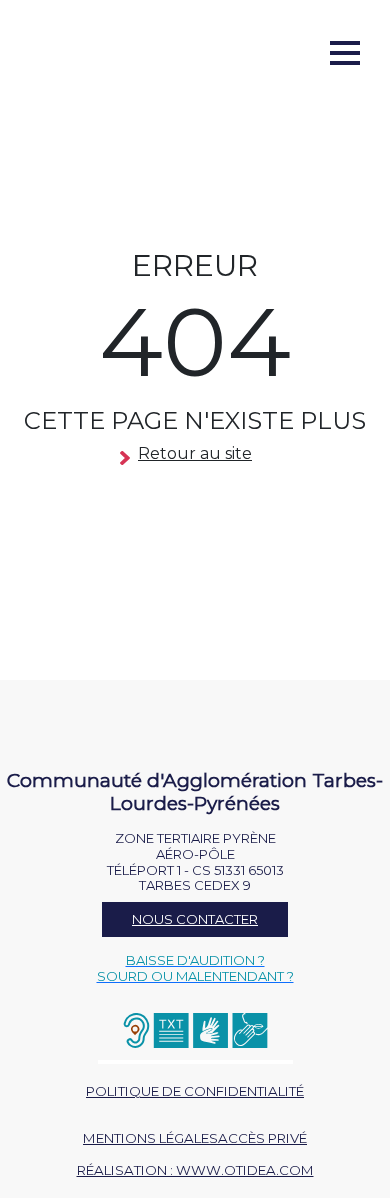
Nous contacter (195, 919)
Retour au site (195, 453)
